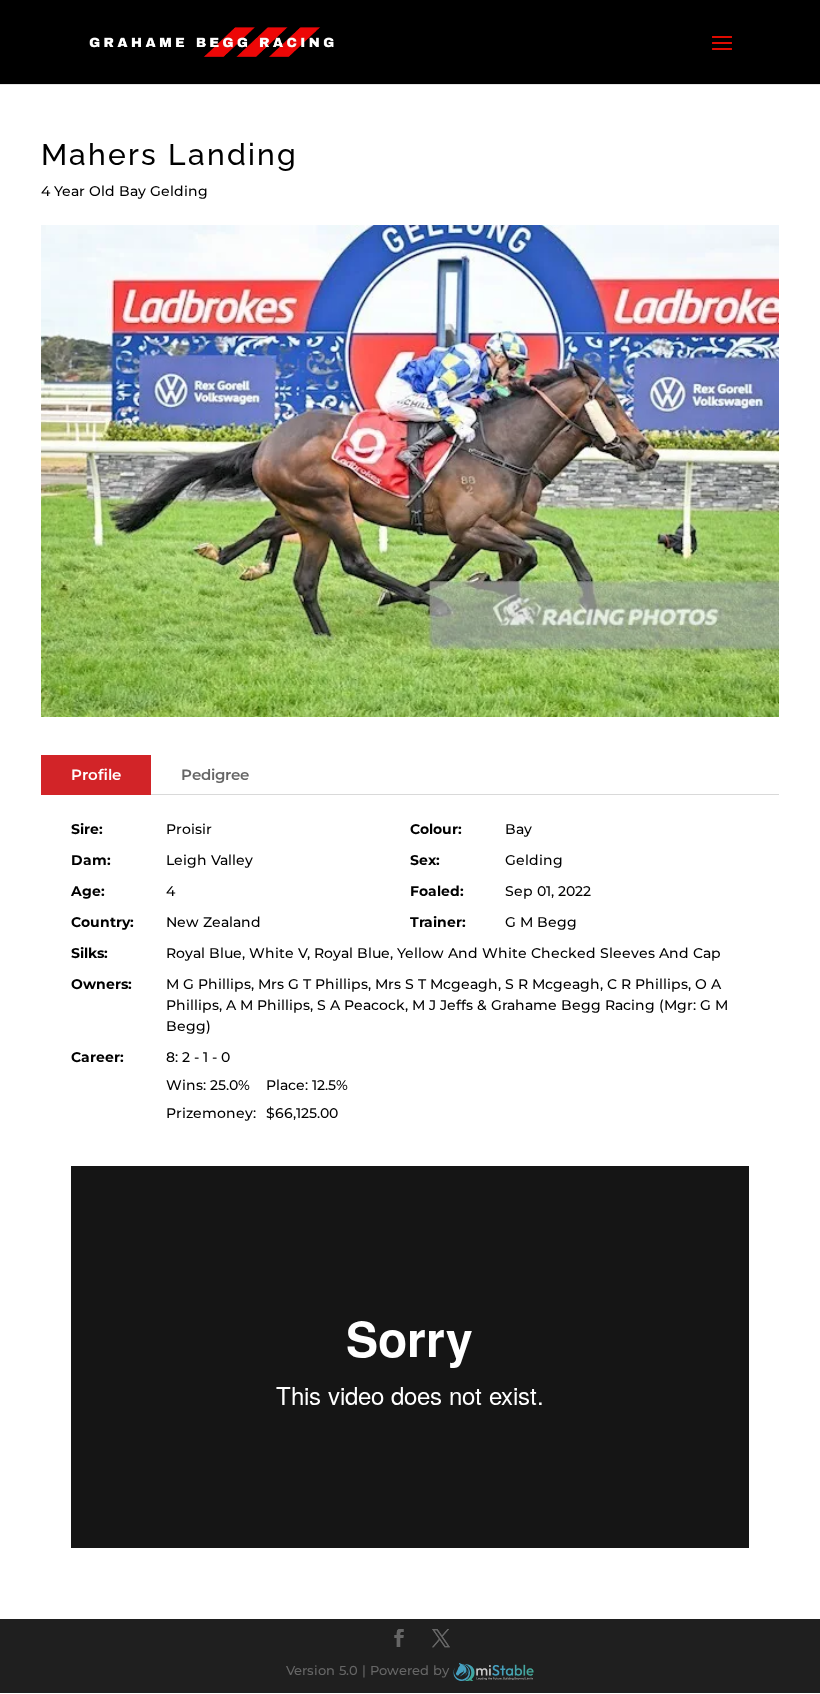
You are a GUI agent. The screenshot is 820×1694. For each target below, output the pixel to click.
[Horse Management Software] (493, 1670)
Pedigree (215, 774)
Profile (96, 774)
